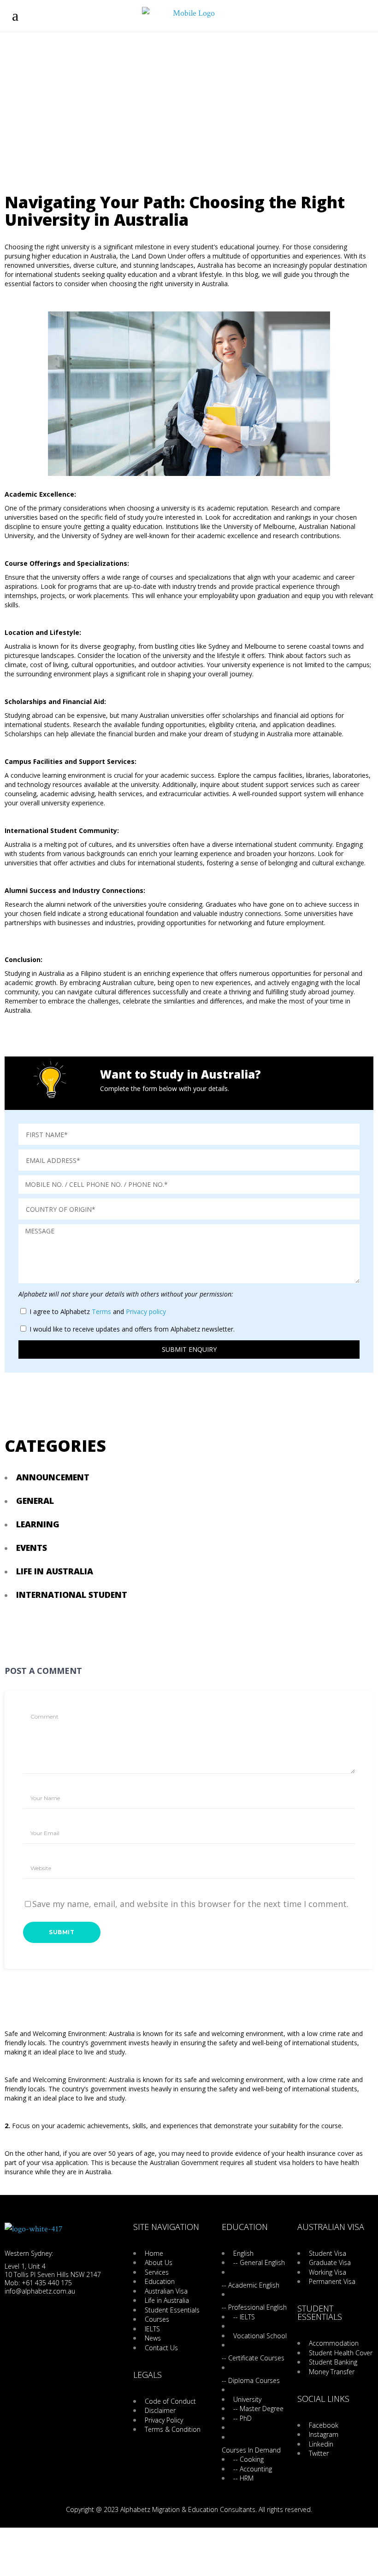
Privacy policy (146, 1311)
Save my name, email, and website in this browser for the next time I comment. (190, 1904)
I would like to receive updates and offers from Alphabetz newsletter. (132, 1329)
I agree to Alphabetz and (98, 1311)
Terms (101, 1311)
